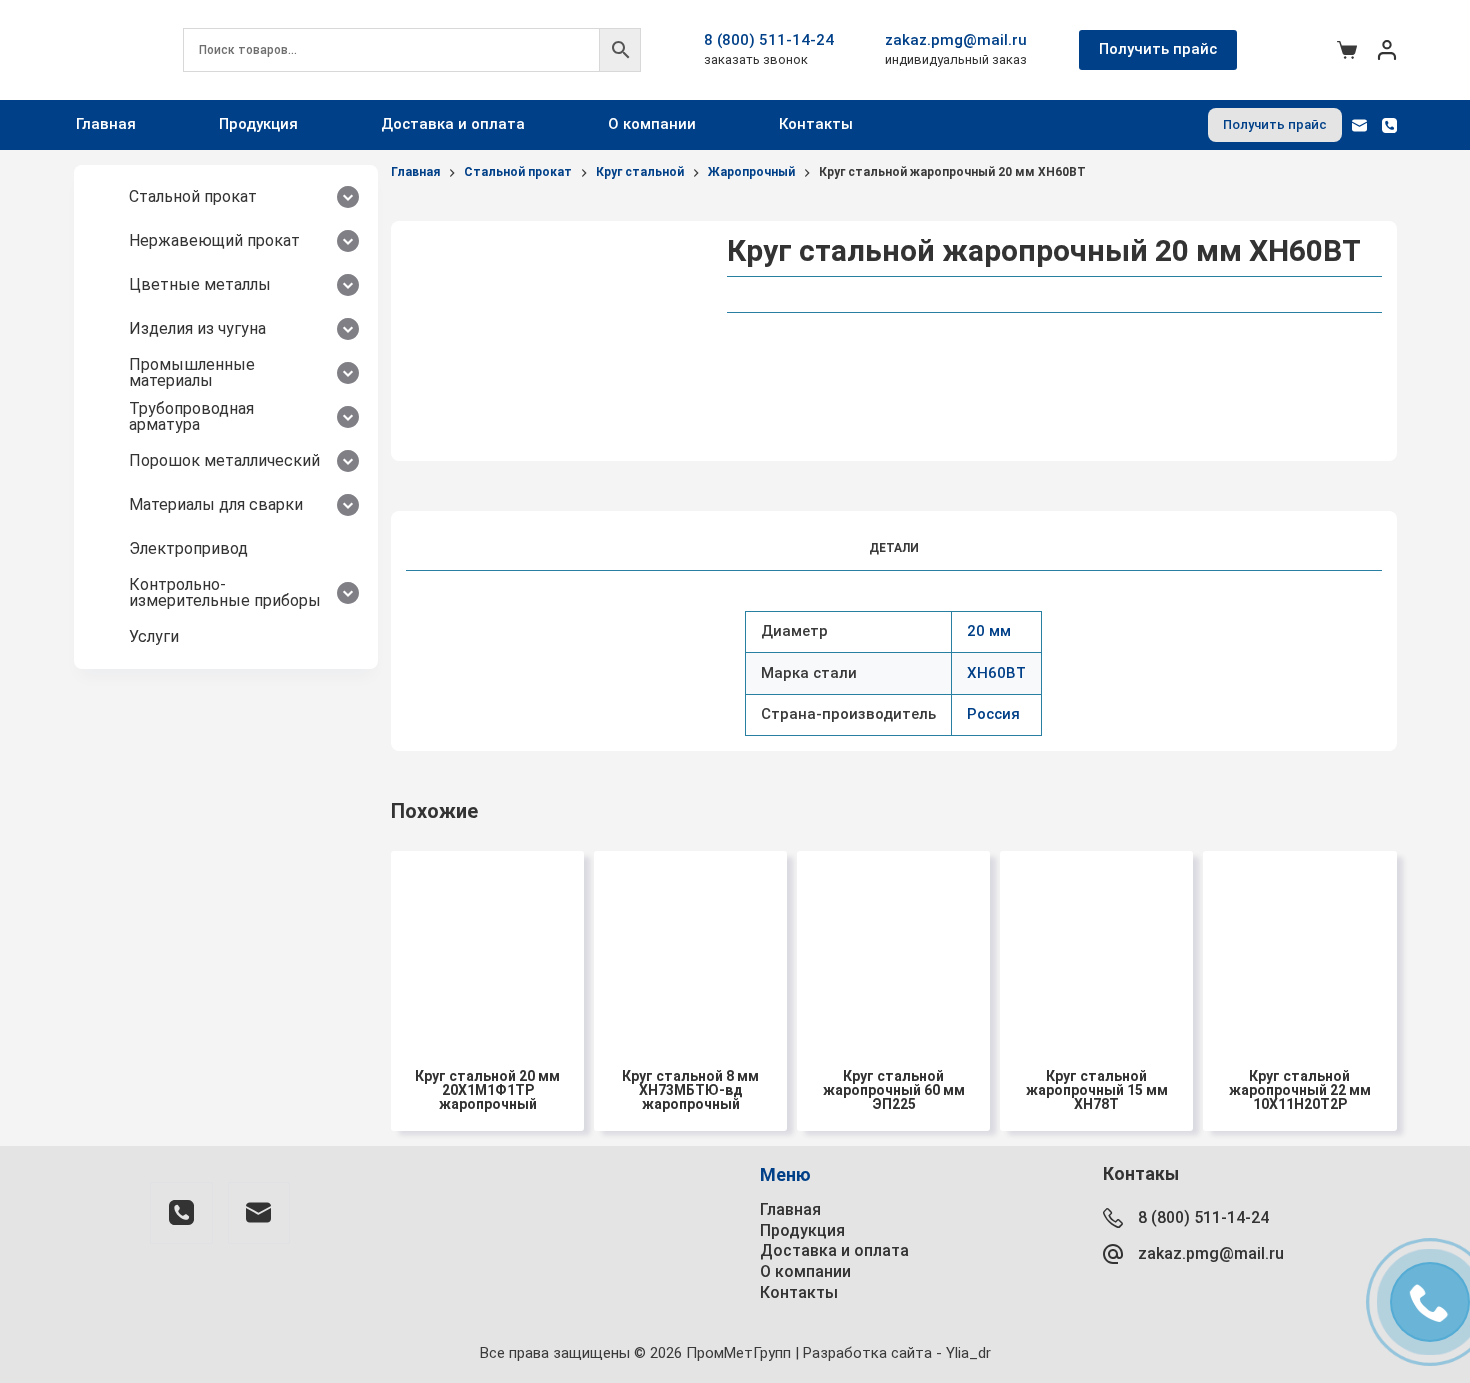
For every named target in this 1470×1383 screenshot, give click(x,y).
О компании (652, 124)
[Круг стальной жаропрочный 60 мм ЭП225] (893, 947)
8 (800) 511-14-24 (769, 40)
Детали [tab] (894, 548)
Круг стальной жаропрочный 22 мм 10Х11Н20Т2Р (1300, 1090)
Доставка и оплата (453, 124)
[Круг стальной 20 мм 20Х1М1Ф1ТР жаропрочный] (487, 947)
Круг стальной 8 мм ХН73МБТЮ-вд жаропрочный (690, 1090)
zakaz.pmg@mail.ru (956, 40)
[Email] (1359, 125)
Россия (993, 714)
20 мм (989, 631)
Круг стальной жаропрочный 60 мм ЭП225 (894, 1090)
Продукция (258, 124)
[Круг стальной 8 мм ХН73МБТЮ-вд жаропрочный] (690, 947)
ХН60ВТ (996, 673)
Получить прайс (1158, 49)
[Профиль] (1387, 50)
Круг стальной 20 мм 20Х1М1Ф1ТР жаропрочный (487, 1090)
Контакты (816, 124)
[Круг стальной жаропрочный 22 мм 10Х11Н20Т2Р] (1299, 947)
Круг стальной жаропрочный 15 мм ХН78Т (1097, 1090)
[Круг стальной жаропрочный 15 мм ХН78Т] (1096, 947)
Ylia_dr (968, 1353)
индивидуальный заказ (956, 59)
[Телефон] (1389, 125)
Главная (106, 124)
